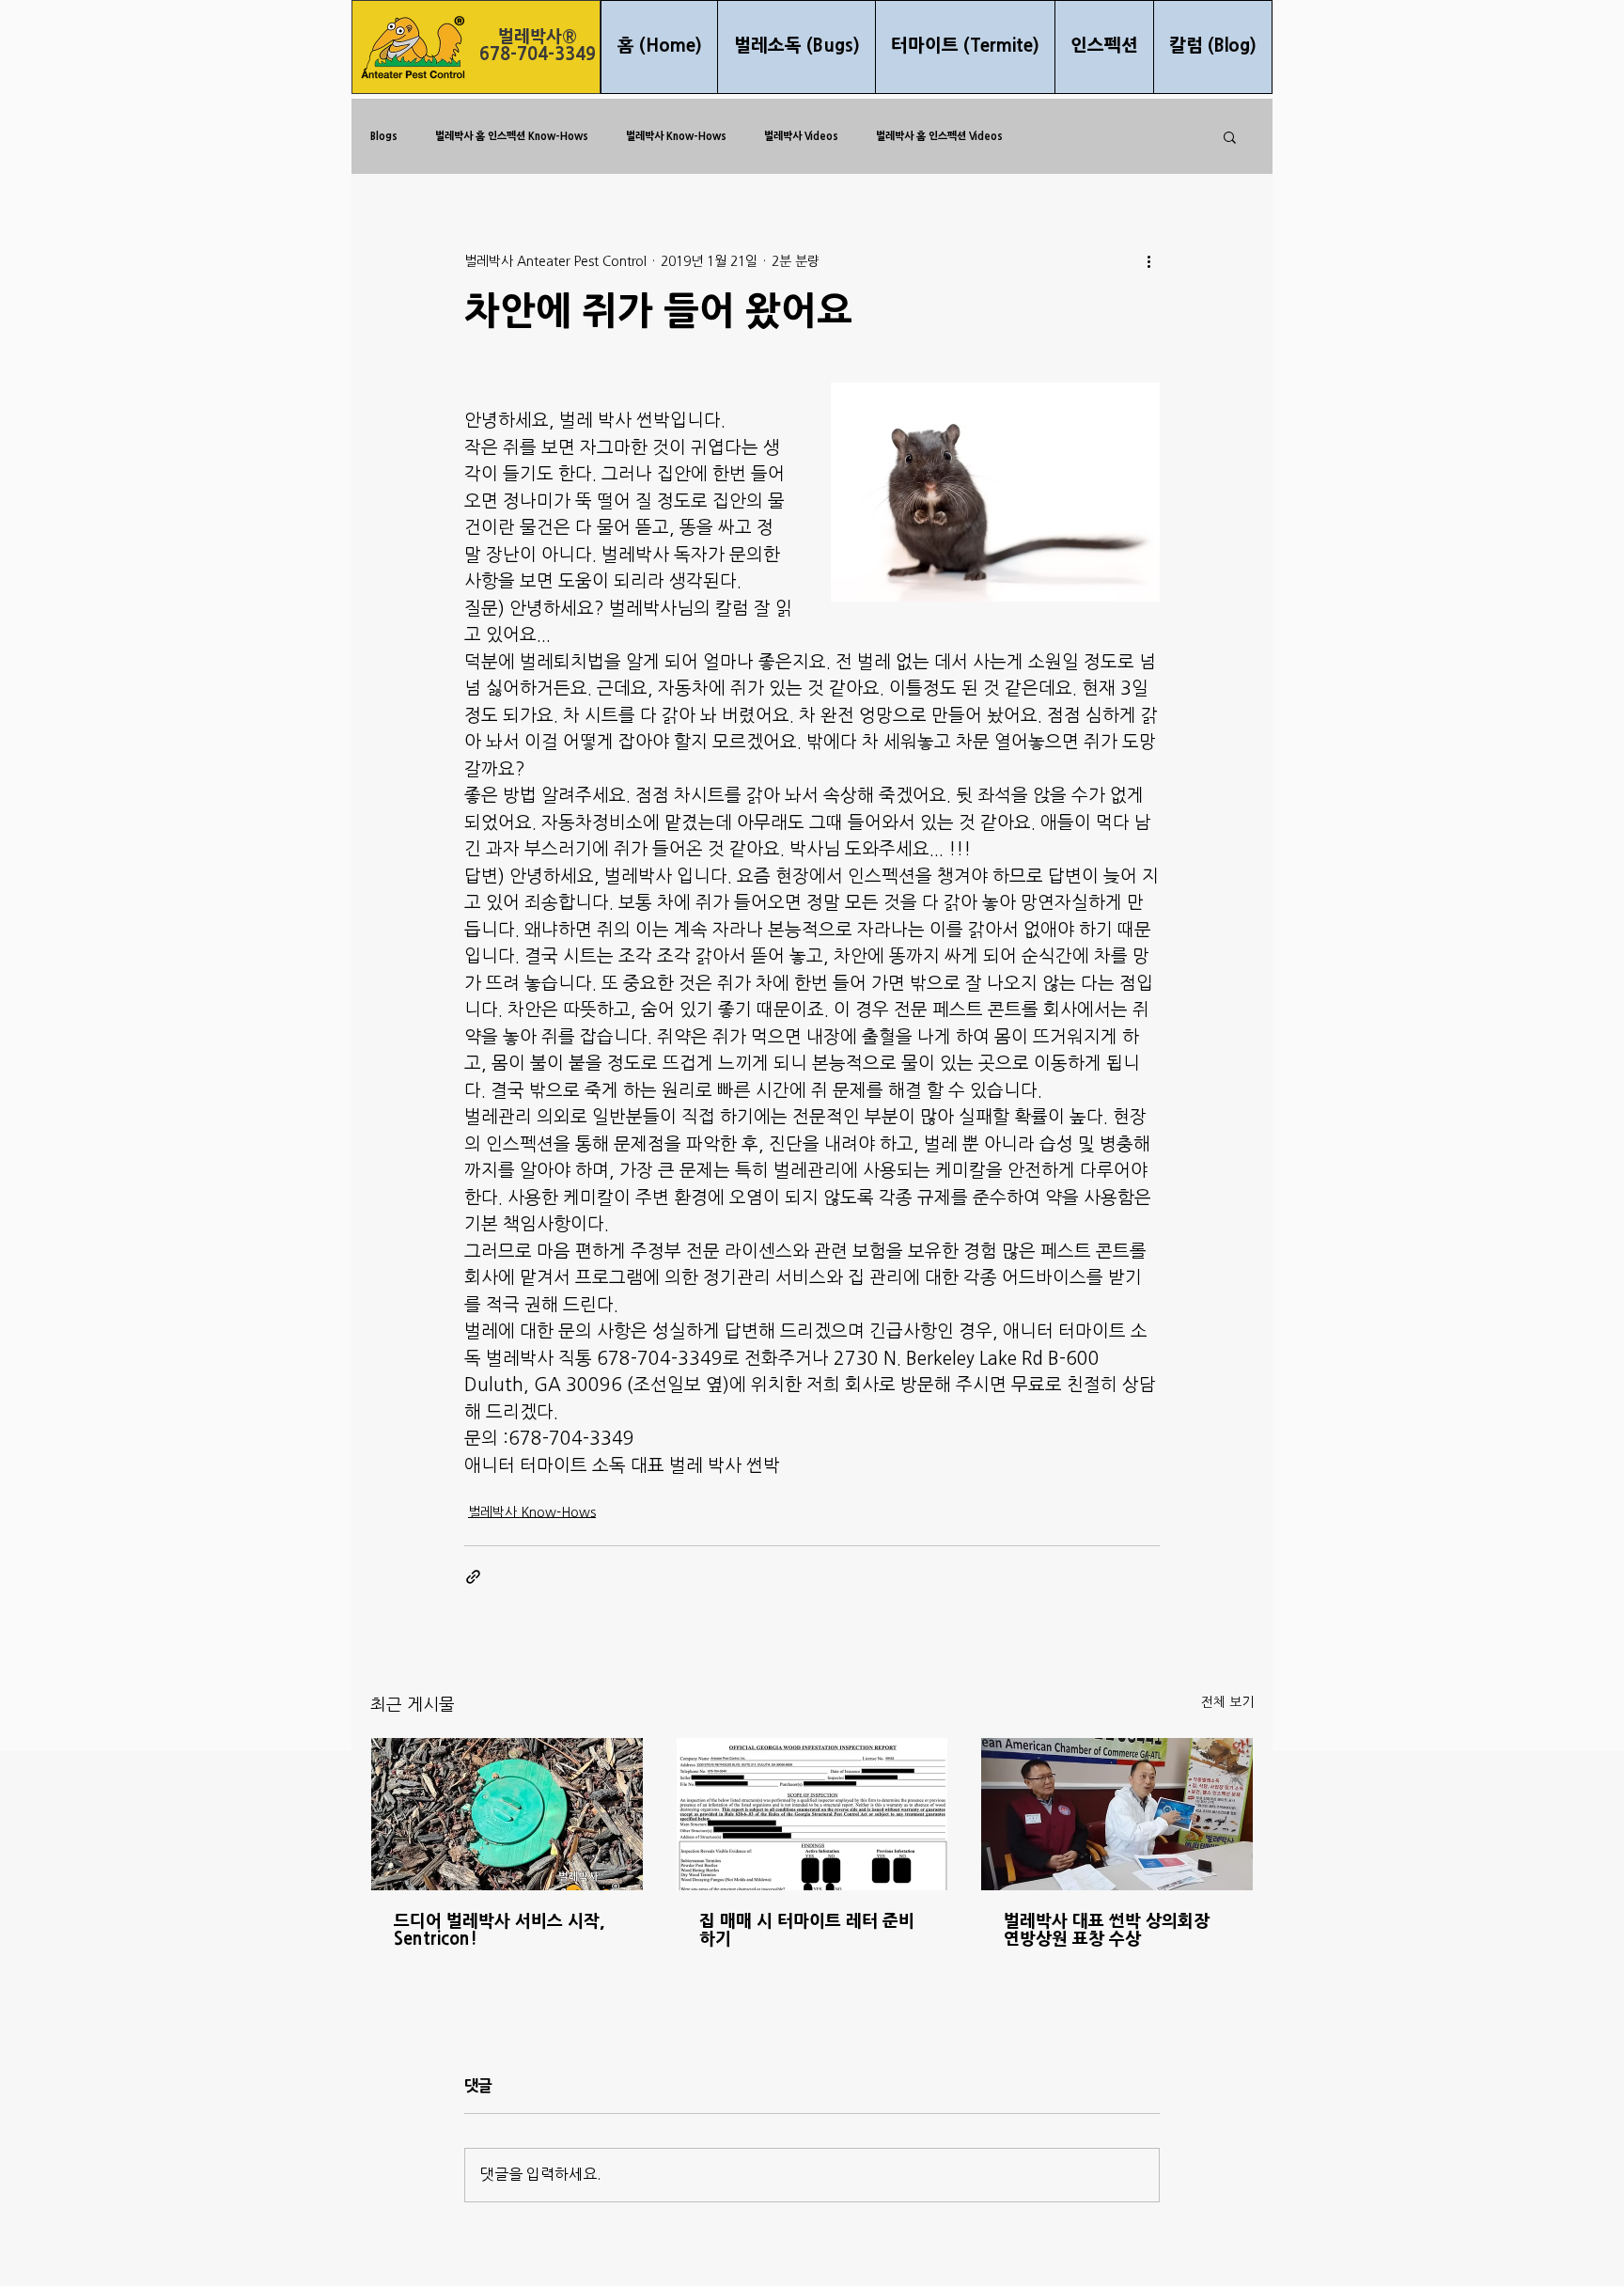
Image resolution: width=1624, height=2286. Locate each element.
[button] (1230, 136)
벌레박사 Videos (801, 136)
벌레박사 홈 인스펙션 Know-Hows (512, 136)
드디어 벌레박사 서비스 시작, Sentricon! (499, 1931)
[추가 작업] (1148, 261)
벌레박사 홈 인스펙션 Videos (939, 136)
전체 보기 (1227, 1703)
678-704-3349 (538, 55)
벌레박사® (538, 37)
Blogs (384, 136)
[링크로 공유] (473, 1577)
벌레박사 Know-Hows (676, 136)
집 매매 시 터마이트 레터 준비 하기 (807, 1931)
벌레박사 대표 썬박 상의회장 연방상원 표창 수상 (1107, 1931)
